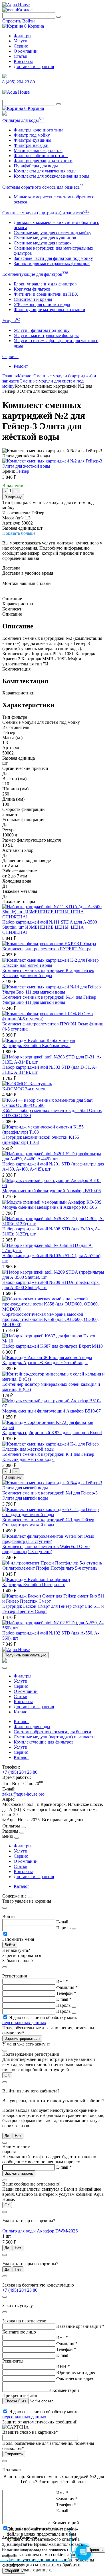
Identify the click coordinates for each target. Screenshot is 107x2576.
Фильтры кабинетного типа (41, 156)
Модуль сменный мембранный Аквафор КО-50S (50, 1207)
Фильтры (23, 36)
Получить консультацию (26, 1655)
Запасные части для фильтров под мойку (53, 258)
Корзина (34, 26)
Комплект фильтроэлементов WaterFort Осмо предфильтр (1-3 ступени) (46, 1549)
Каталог (25, 10)
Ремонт (21, 366)
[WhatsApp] (5, 114)
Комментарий (66, 2390)
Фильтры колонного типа (39, 130)
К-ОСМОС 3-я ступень (25, 1089)
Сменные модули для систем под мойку (53, 233)
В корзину (13, 497)
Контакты (23, 61)
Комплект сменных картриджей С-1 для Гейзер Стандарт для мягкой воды (48, 1522)
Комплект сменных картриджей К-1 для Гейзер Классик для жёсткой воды (48, 1457)
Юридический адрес (76, 2372)
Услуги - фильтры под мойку (42, 330)
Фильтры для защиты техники (43, 161)
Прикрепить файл (20, 2395)
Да (7, 2136)
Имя (62, 1981)
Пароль (63, 1928)
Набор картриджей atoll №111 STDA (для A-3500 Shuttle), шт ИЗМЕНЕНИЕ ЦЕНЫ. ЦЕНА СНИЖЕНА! (50, 927)
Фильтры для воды (24, 120)
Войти (29, 21)
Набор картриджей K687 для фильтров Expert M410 (53, 1346)
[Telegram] (5, 77)
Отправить (14, 2454)
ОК (7, 2075)
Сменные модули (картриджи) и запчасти (46, 213)
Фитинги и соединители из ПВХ (46, 294)
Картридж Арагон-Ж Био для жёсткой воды (45, 1363)
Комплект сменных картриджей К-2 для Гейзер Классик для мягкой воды (48, 973)
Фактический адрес (75, 2378)
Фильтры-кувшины (33, 140)
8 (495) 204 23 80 (19, 82)
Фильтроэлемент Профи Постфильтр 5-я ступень (50, 1568)
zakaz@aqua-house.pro (23, 1794)
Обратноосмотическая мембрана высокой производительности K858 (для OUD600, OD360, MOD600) (51, 1319)
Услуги (21, 41)
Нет (18, 2136)
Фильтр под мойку (32, 135)
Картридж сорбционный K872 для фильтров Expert (52, 1433)
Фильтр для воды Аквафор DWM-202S (40, 2231)
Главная (10, 376)
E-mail (62, 1922)
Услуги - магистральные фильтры (46, 335)
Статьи (21, 56)
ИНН (63, 2366)
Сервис (21, 46)
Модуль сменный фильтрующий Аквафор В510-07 (52, 1411)
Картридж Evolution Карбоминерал (36, 1046)
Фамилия (67, 1987)
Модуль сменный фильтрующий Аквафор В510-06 (52, 1191)
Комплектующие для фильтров (35, 274)
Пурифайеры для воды (36, 166)
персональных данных (24, 2023)
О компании (26, 51)
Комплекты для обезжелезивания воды (52, 176)
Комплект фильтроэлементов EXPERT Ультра (47, 949)
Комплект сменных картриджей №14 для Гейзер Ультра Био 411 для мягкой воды (49, 1000)
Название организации (80, 2326)
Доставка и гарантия (34, 66)
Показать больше (19, 533)
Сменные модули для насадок (43, 243)
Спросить (12, 21)
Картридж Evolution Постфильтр (34, 1585)
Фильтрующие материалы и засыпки (50, 310)
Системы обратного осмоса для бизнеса (43, 187)
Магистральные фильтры (38, 150)
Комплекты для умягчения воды (45, 171)
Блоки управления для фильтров (45, 284)
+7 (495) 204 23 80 (20, 1772)
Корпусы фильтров (32, 289)
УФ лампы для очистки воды (42, 304)
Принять (96, 2550)
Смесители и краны (33, 299)
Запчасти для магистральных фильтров (52, 263)
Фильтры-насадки (31, 145)
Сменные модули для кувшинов (45, 238)
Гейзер (23, 471)
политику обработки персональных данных (44, 2567)
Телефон (66, 1993)
